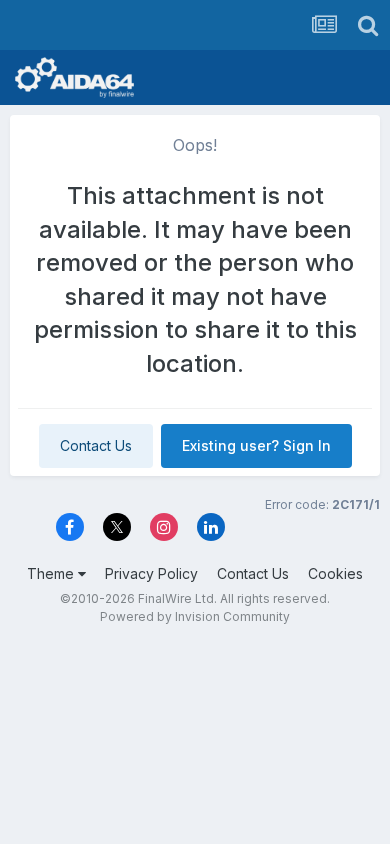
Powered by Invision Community (195, 616)
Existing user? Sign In (256, 445)
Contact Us (96, 445)
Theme (52, 573)
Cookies (335, 573)
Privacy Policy (151, 573)
